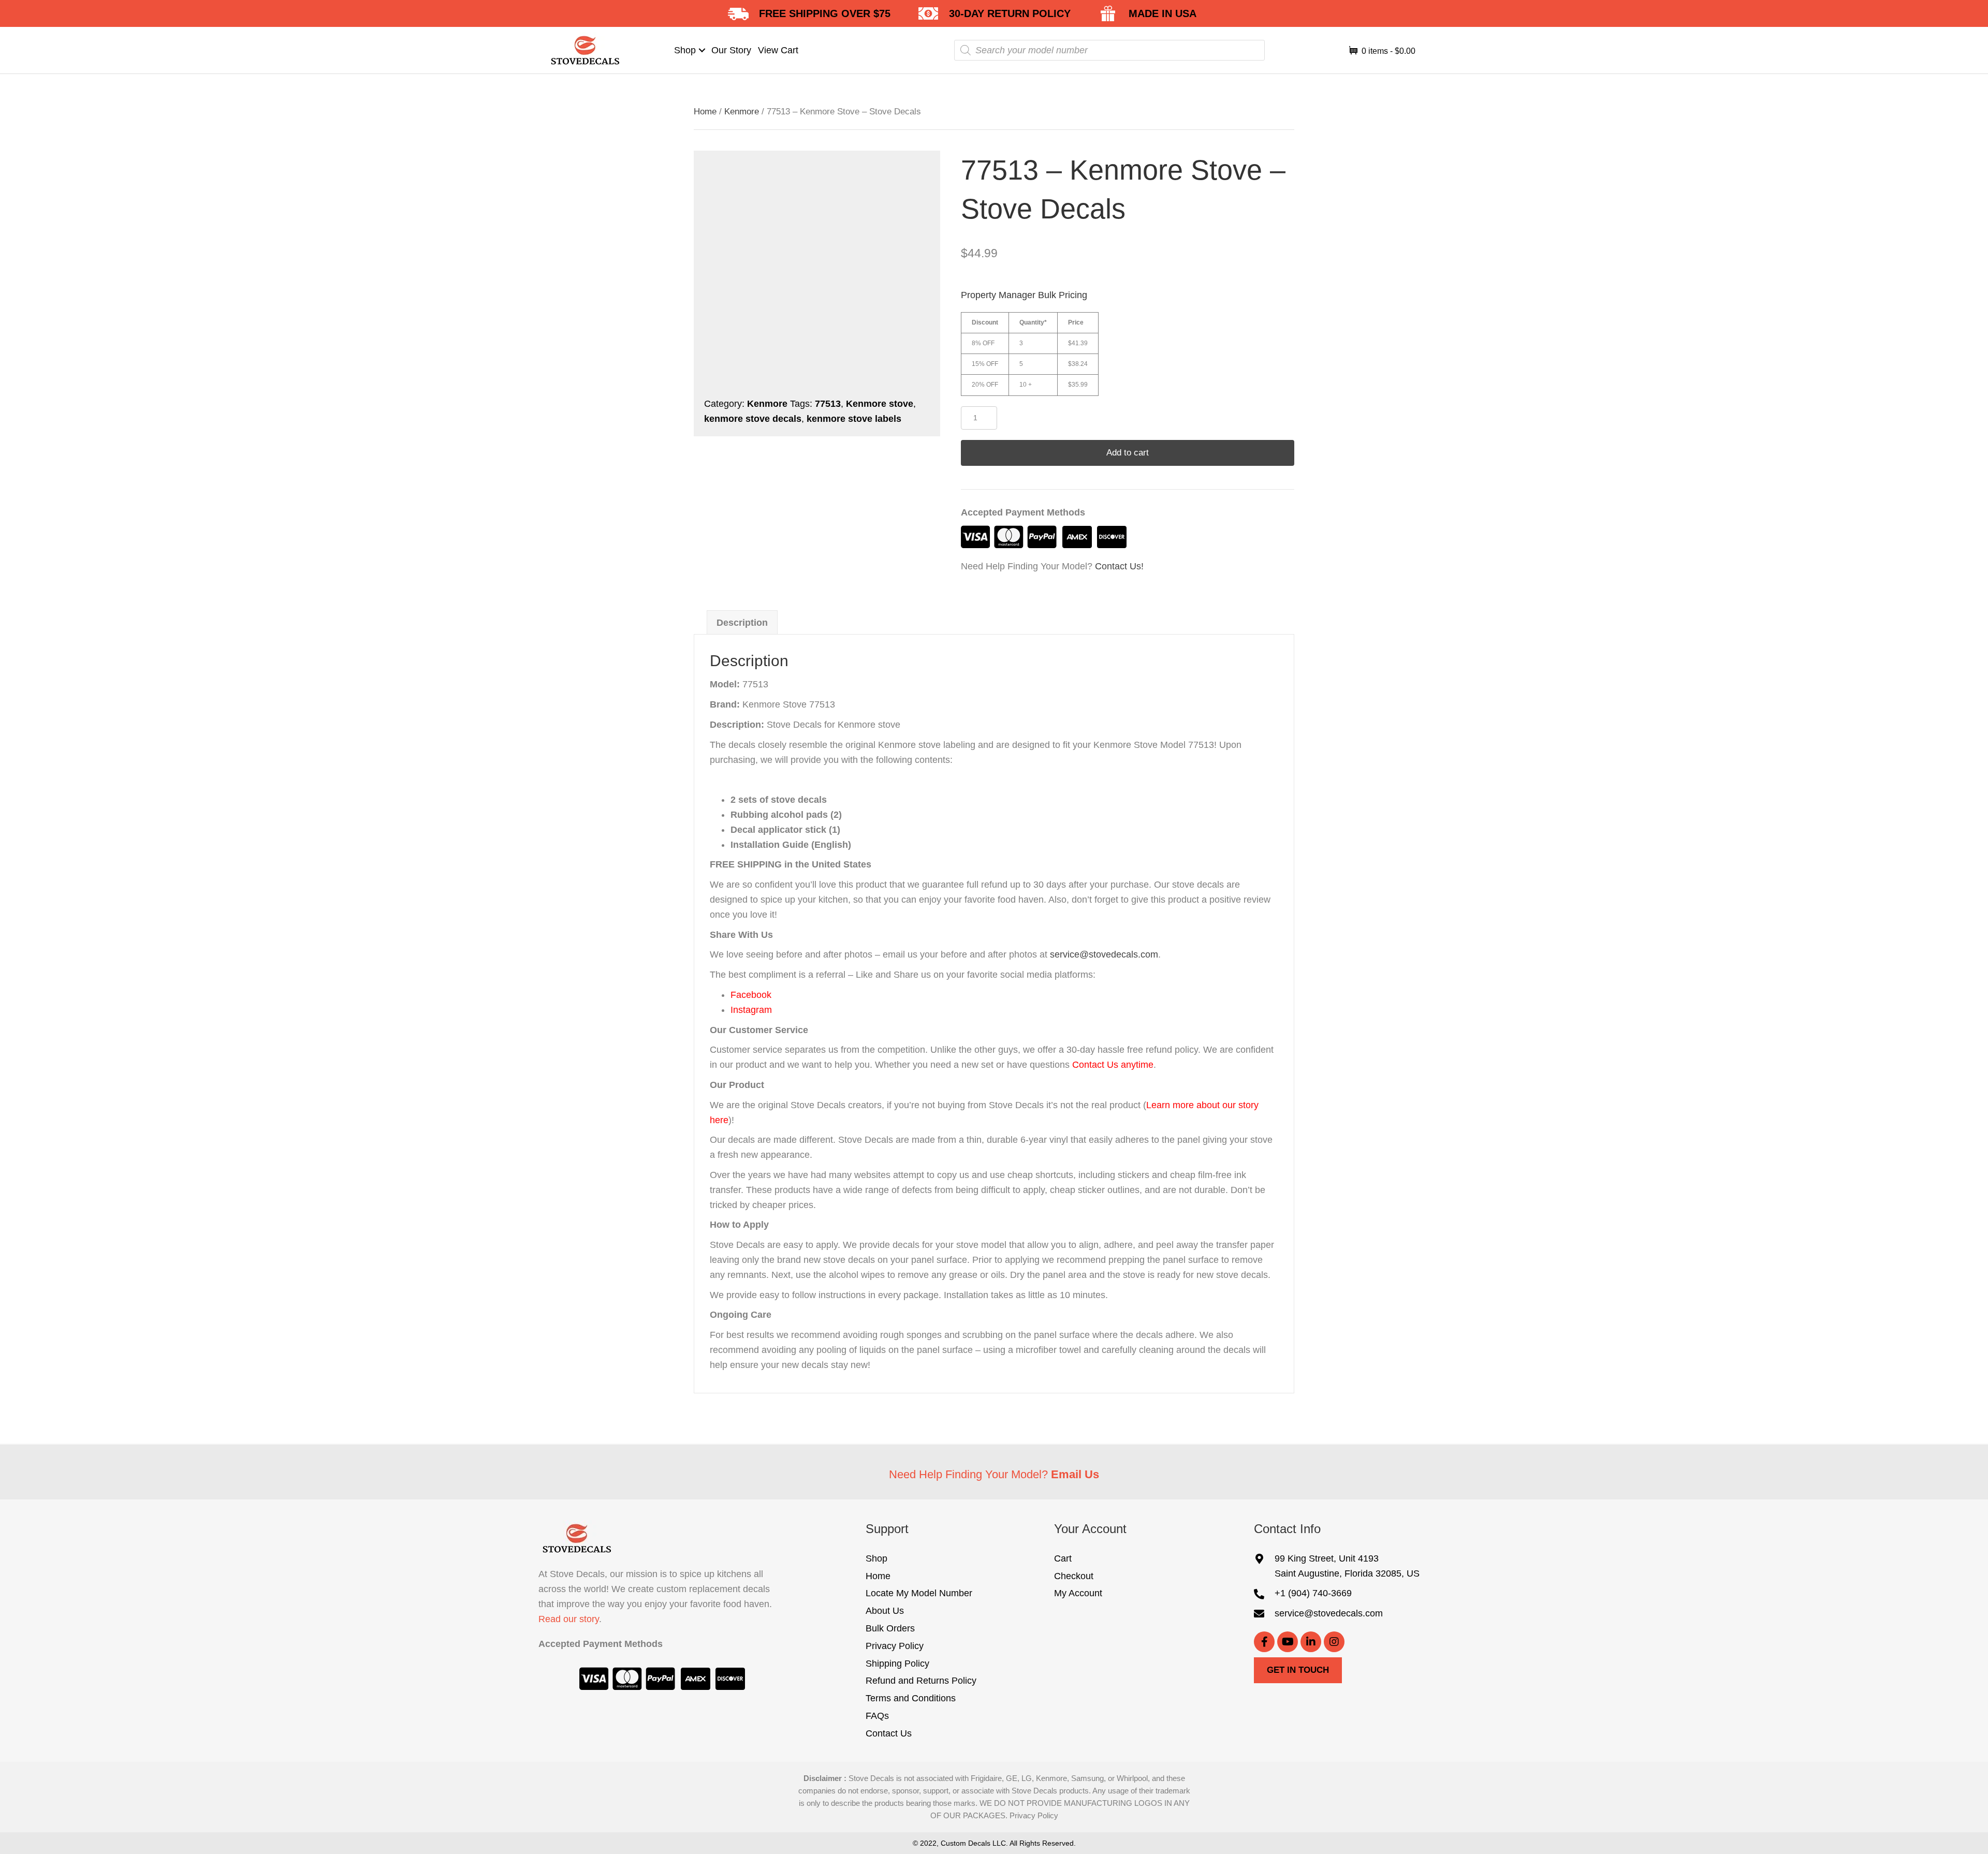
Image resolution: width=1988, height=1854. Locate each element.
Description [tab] (742, 623)
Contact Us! (1119, 566)
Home (705, 112)
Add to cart (1128, 453)
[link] (690, 50)
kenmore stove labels (854, 419)
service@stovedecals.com (1104, 954)
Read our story (569, 1619)
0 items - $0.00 (1387, 51)
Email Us (1075, 1474)
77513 (828, 404)
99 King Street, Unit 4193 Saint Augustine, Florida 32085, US (1347, 1566)
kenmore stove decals (753, 419)
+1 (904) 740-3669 (1313, 1594)
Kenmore (742, 112)
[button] (702, 50)
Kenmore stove (880, 404)
